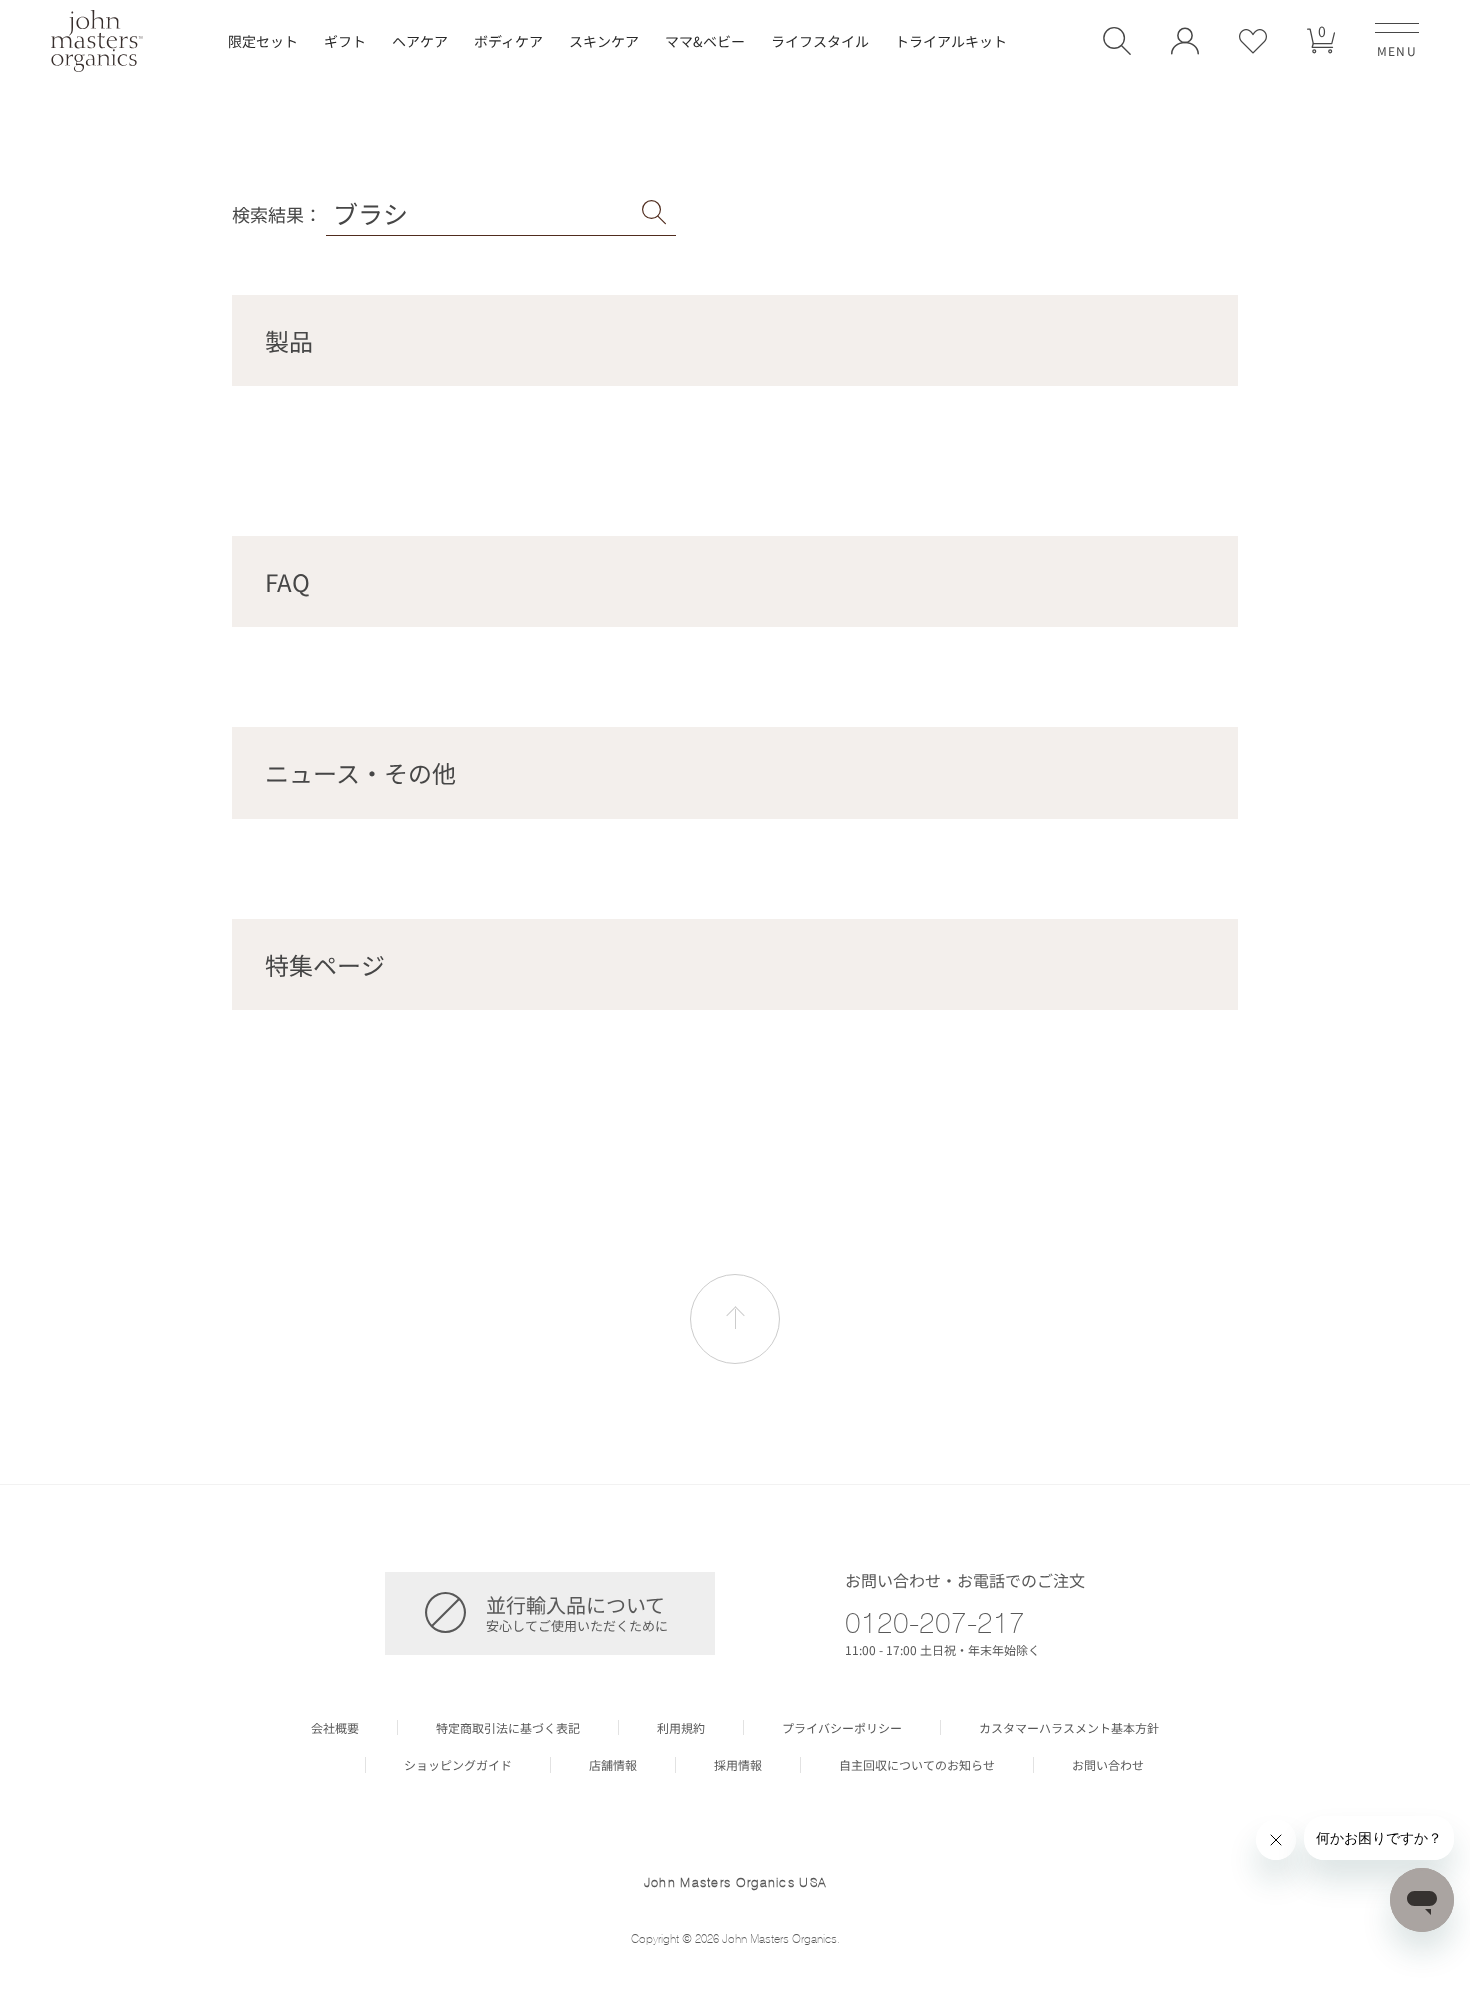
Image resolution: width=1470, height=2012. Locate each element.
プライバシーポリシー (842, 1728)
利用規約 (681, 1728)
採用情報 (738, 1765)
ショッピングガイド (458, 1765)
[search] (654, 212)
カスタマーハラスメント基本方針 (1069, 1728)
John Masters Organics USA (735, 1882)
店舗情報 (613, 1765)
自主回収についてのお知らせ (917, 1765)
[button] (1117, 41)
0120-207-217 (935, 1622)
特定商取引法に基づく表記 (508, 1728)
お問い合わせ (1108, 1765)
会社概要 (335, 1728)
